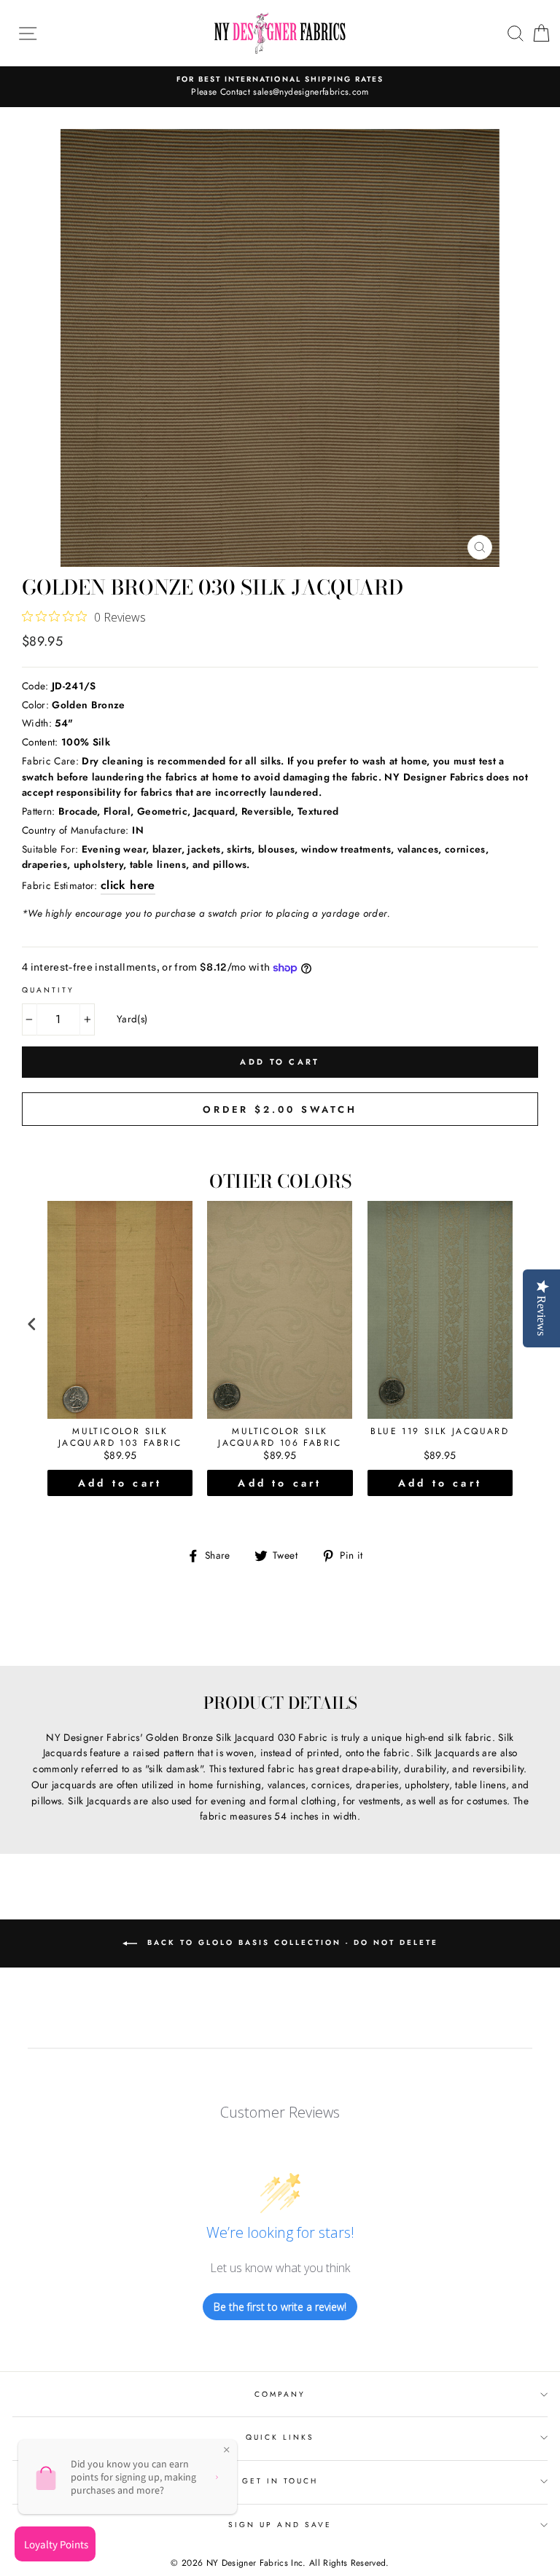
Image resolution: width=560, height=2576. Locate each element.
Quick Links (280, 2437)
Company (280, 2394)
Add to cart (120, 1483)
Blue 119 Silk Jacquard (440, 1432)
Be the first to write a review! (280, 2307)
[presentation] (32, 1324)
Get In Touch (280, 2481)
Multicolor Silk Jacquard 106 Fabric (280, 1437)
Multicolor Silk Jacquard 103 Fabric (120, 1437)
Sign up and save (280, 2525)
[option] (280, 87)
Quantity (48, 990)
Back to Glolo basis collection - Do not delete (291, 1942)
